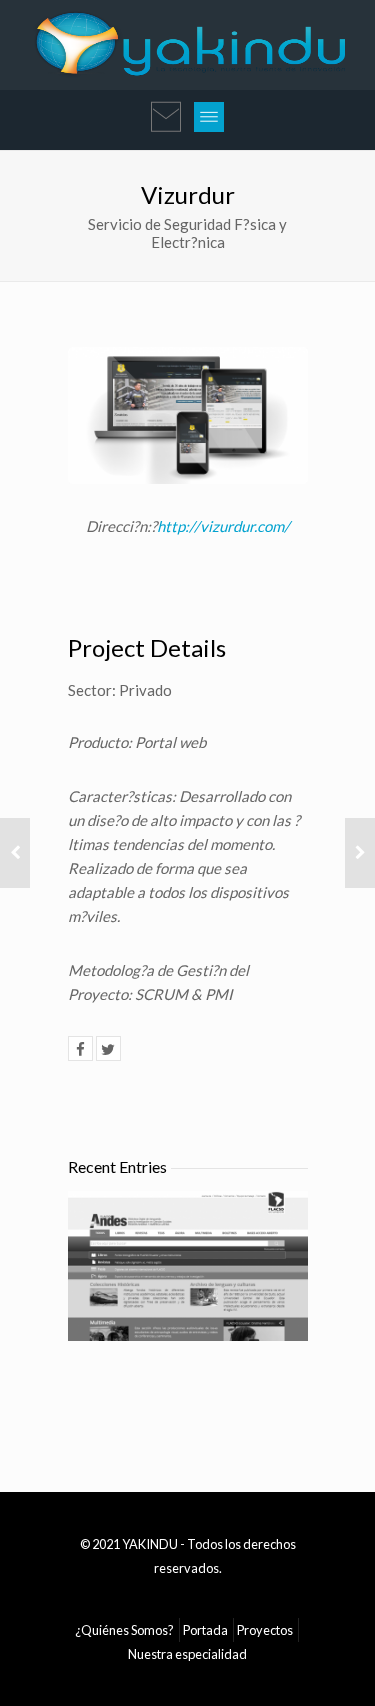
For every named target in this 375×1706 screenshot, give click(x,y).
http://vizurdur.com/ (223, 526)
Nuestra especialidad (187, 1654)
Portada (205, 1630)
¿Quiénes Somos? (124, 1630)
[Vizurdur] (80, 1048)
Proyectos (265, 1630)
